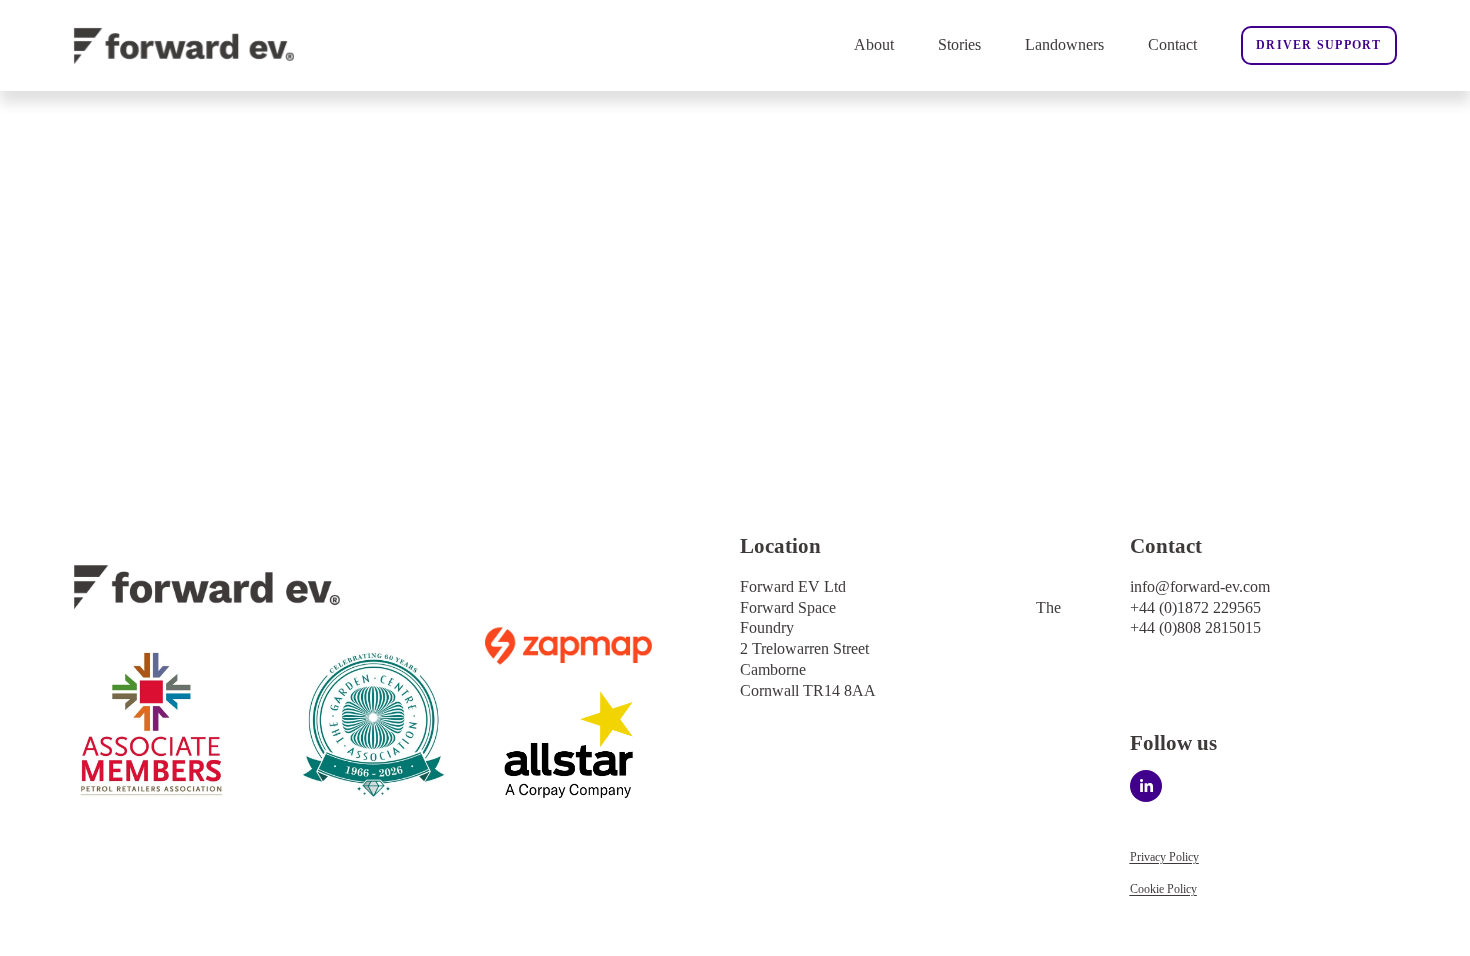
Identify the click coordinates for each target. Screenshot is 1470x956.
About (874, 44)
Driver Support (1318, 45)
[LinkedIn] (1146, 786)
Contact (1172, 44)
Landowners (1064, 44)
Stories (959, 44)
